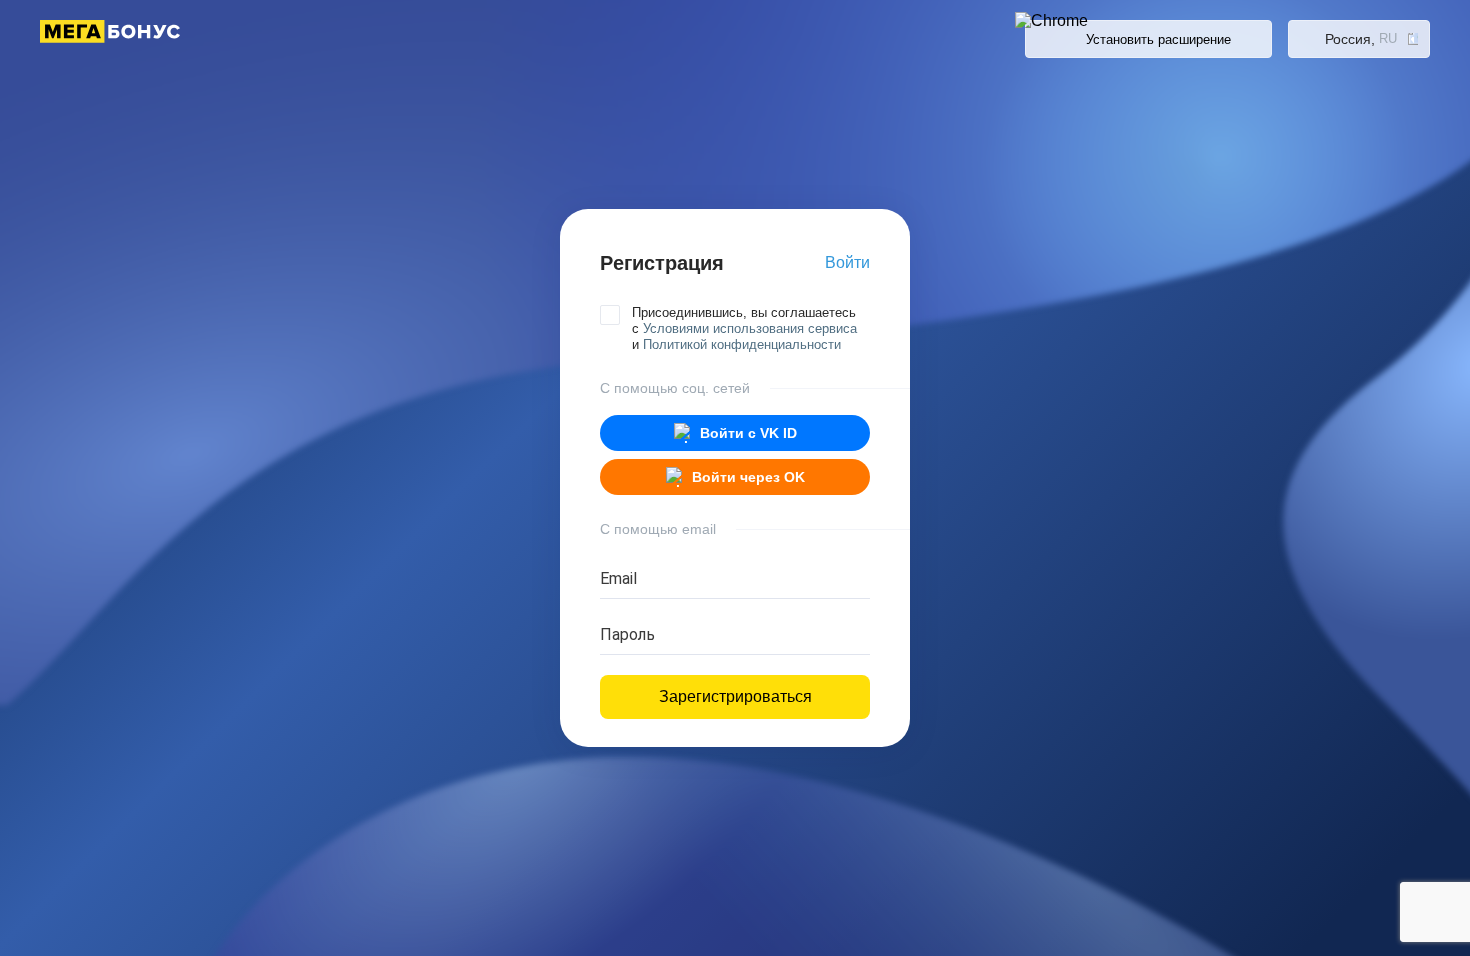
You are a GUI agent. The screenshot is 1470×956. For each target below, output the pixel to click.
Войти (847, 262)
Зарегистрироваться (735, 696)
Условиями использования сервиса (750, 328)
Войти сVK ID (748, 433)
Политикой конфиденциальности (742, 344)
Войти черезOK (748, 477)
